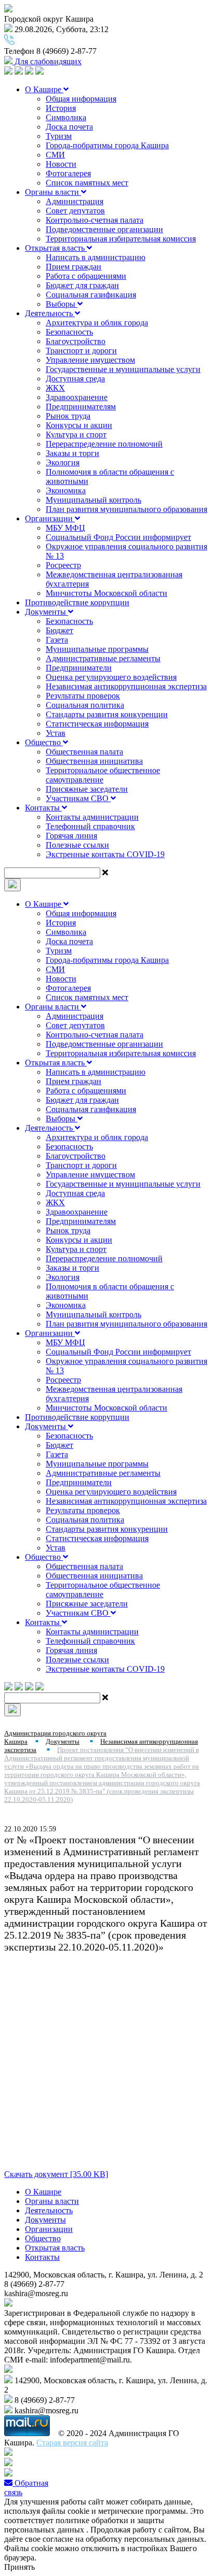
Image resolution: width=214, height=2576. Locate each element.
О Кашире (44, 89)
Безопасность (69, 332)
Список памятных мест (87, 183)
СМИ (55, 155)
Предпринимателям (81, 407)
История (61, 108)
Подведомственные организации (104, 229)
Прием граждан (73, 267)
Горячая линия (71, 836)
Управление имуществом (90, 360)
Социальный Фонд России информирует (118, 537)
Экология (63, 462)
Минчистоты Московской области (106, 593)
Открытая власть (56, 248)
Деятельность (50, 313)
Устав (56, 733)
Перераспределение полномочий (104, 444)
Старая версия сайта (72, 2443)
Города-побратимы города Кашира (107, 145)
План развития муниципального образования (126, 509)
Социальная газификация (91, 295)
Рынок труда (68, 416)
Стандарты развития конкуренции (107, 714)
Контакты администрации (92, 817)
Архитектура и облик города (97, 323)
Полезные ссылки (77, 845)
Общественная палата (84, 752)
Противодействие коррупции (77, 602)
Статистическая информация (97, 724)
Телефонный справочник (90, 826)
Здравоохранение (77, 397)
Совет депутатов (75, 211)
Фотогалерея (68, 173)
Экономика (66, 490)
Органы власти (53, 192)
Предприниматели (79, 668)
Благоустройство (76, 341)
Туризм (59, 136)
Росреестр (63, 565)
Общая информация (81, 99)
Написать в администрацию (96, 257)
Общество (44, 742)
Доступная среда (75, 379)
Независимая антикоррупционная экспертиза (126, 686)
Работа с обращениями (86, 276)
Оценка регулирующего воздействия (111, 677)
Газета (57, 640)
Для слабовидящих (47, 61)
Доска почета (69, 127)
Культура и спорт (76, 435)
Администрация (75, 201)
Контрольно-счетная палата (95, 220)
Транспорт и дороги (81, 351)
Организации (50, 518)
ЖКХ (55, 388)
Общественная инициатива (94, 761)
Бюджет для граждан (82, 285)
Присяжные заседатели (87, 789)
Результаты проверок (83, 696)
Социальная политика (85, 705)
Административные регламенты (103, 658)
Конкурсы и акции (79, 425)
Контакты (43, 808)
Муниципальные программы (97, 649)
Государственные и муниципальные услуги (123, 369)
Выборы (62, 304)
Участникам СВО (78, 798)
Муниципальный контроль (93, 500)
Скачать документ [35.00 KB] (56, 2174)
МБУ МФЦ (65, 528)
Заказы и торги (72, 453)
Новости (61, 164)
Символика (66, 117)
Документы (46, 612)
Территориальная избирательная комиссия (121, 239)
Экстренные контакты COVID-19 (105, 854)
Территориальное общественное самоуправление (103, 775)
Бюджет (59, 630)
